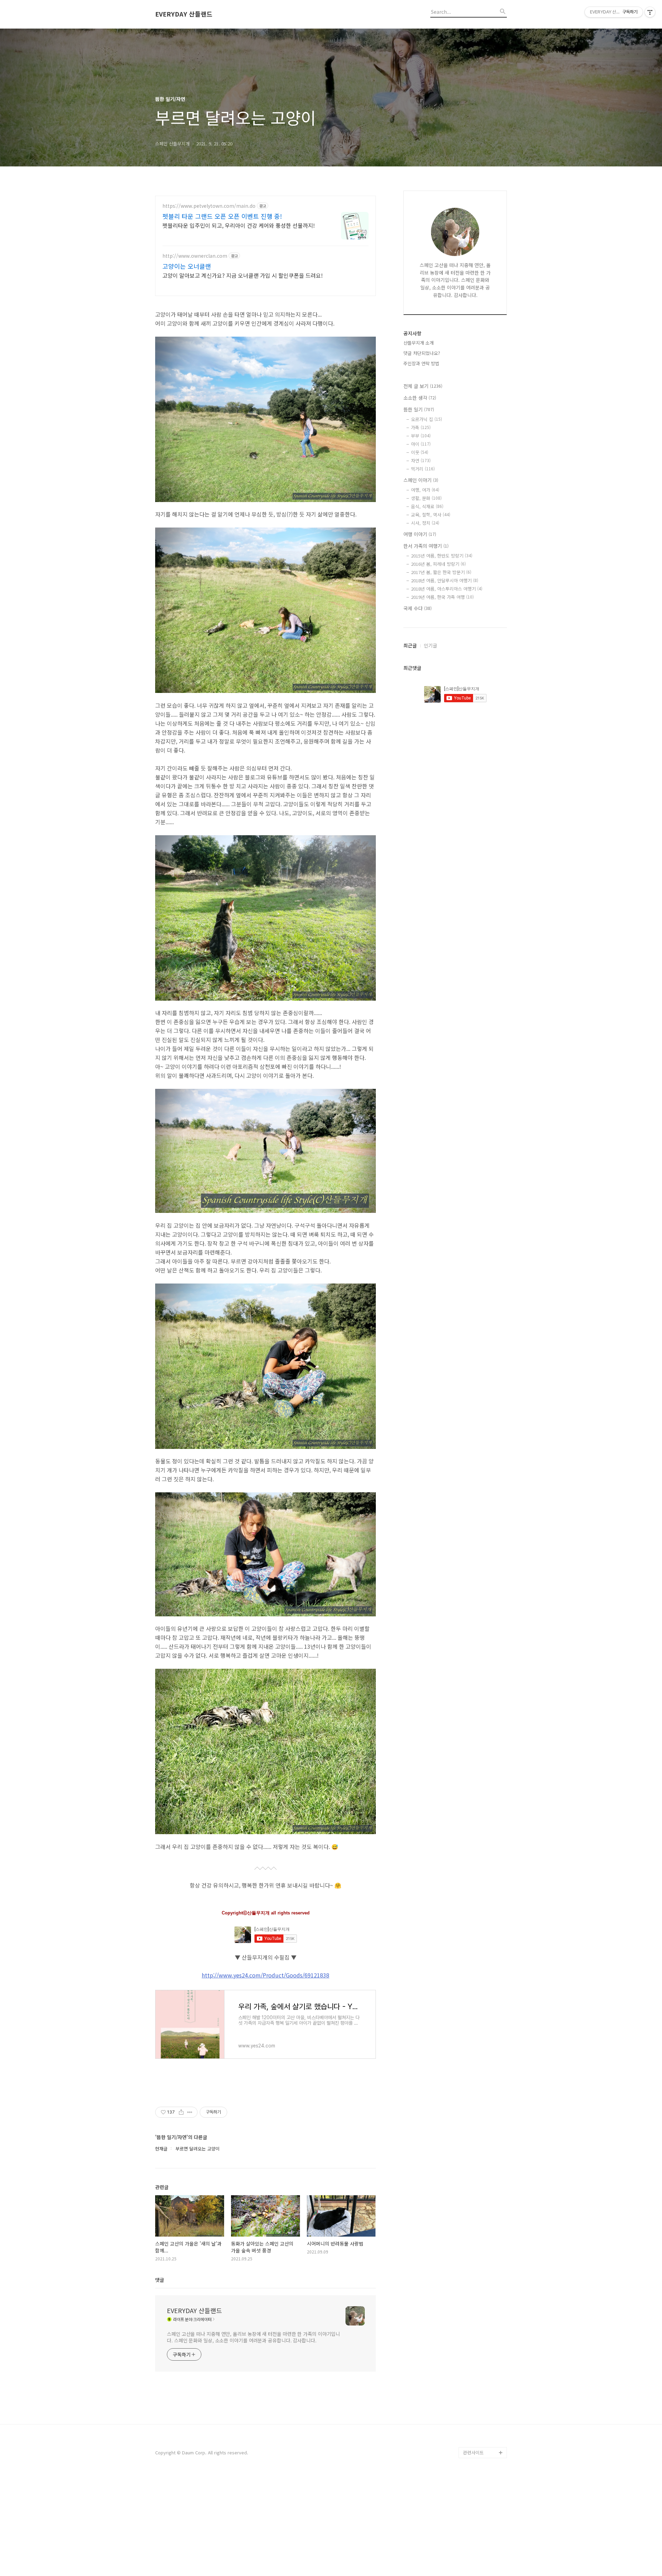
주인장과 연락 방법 (421, 363)
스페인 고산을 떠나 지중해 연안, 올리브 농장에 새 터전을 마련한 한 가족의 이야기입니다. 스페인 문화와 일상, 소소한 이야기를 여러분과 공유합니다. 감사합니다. (253, 2337)
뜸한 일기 (419, 409)
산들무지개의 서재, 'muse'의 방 (481, 2348)
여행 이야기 (420, 534)
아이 (421, 444)
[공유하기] (181, 2112)
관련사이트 (473, 2452)
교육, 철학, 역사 (431, 515)
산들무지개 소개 (419, 343)
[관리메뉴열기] (650, 12)
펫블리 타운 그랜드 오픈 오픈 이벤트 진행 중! (222, 216)
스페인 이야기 (421, 480)
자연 (421, 461)
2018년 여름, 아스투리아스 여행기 (447, 589)
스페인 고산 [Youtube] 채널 (485, 2414)
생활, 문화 (426, 498)
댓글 (160, 2280)
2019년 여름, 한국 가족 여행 (442, 597)
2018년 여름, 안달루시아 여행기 (445, 580)
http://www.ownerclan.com (195, 256)
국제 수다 (418, 608)
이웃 (420, 452)
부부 (421, 436)
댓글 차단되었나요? (422, 353)
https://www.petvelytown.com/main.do (209, 206)
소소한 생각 (420, 398)
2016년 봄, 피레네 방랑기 (438, 564)
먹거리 (423, 469)
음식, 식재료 (427, 506)
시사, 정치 (425, 523)
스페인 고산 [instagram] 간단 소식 (485, 2436)
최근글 (410, 645)
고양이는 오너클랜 (187, 266)
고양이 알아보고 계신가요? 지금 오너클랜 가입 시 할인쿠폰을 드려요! (243, 275)
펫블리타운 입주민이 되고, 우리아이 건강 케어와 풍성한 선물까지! (239, 225)
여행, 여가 (425, 490)
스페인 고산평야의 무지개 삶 (483, 2370)
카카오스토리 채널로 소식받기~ (483, 2392)
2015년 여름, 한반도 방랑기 (442, 556)
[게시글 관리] (190, 2112)
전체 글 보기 (423, 386)
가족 (421, 427)
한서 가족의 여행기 (426, 546)
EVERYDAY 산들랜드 (184, 14)
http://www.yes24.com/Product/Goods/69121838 (265, 1975)
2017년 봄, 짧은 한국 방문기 (441, 572)
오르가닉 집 (427, 419)
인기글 (430, 645)
